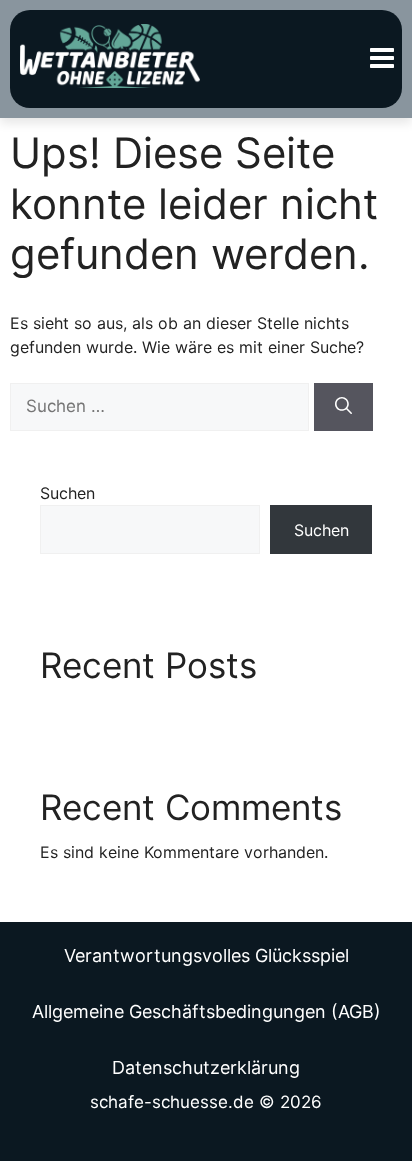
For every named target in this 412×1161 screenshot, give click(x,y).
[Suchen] (343, 407)
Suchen (67, 493)
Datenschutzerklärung (206, 1067)
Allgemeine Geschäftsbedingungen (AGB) (206, 1011)
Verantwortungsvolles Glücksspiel (206, 955)
